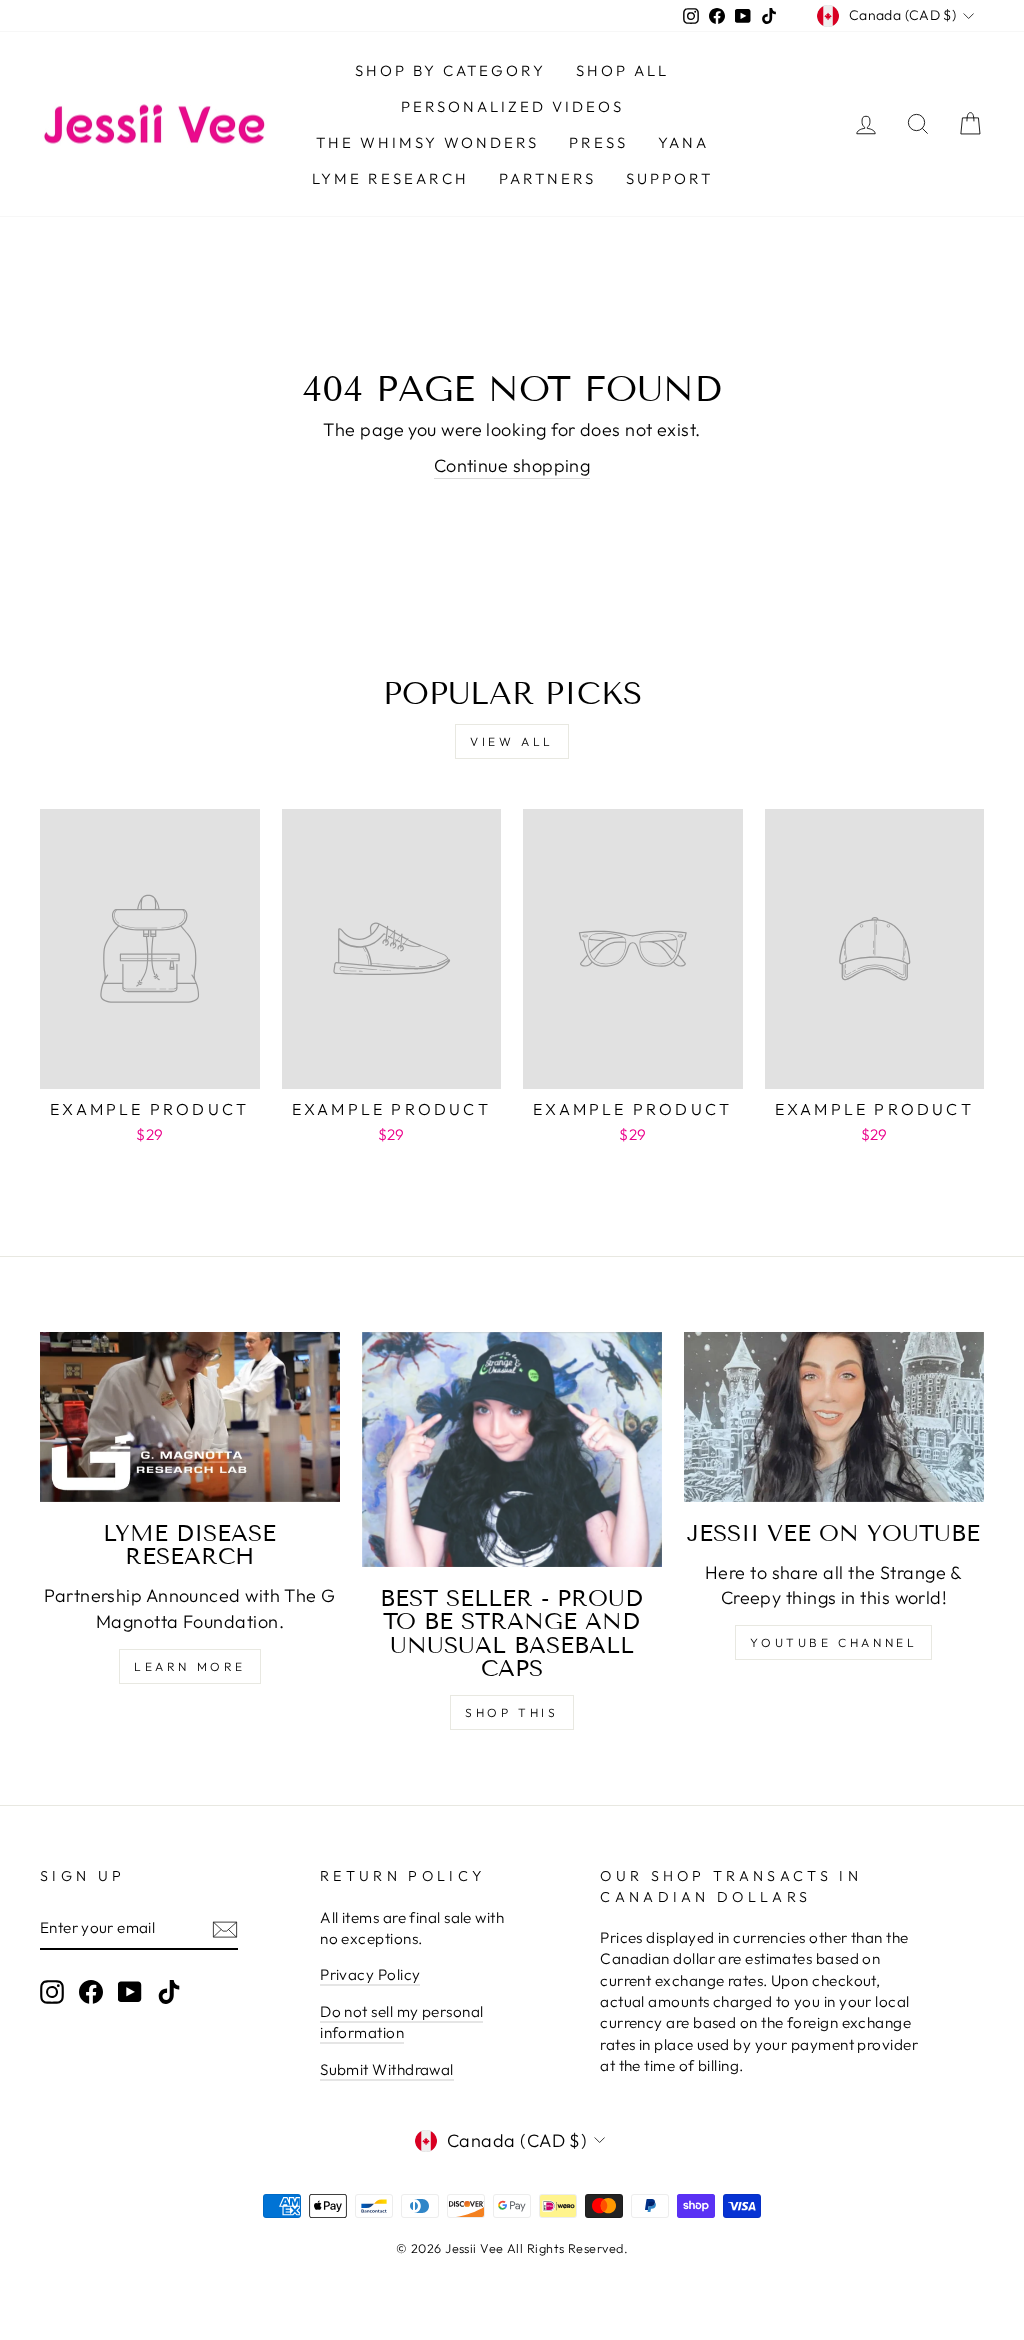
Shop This (511, 1712)
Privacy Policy (370, 1974)
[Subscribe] (225, 1928)
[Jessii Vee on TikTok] (169, 1992)
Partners (547, 178)
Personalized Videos (512, 106)
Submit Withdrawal (387, 2069)
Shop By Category (450, 70)
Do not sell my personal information (401, 2022)
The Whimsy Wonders (427, 142)
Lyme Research (390, 178)
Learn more (190, 1666)
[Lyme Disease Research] (190, 1417)
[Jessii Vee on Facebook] (91, 1992)
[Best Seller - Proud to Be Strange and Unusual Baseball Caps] (512, 1449)
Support (669, 178)
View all (512, 741)
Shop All (622, 70)
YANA (683, 142)
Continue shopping (512, 465)
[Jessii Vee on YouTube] (834, 1417)
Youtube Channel (833, 1642)
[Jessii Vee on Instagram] (52, 1992)
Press (598, 142)
